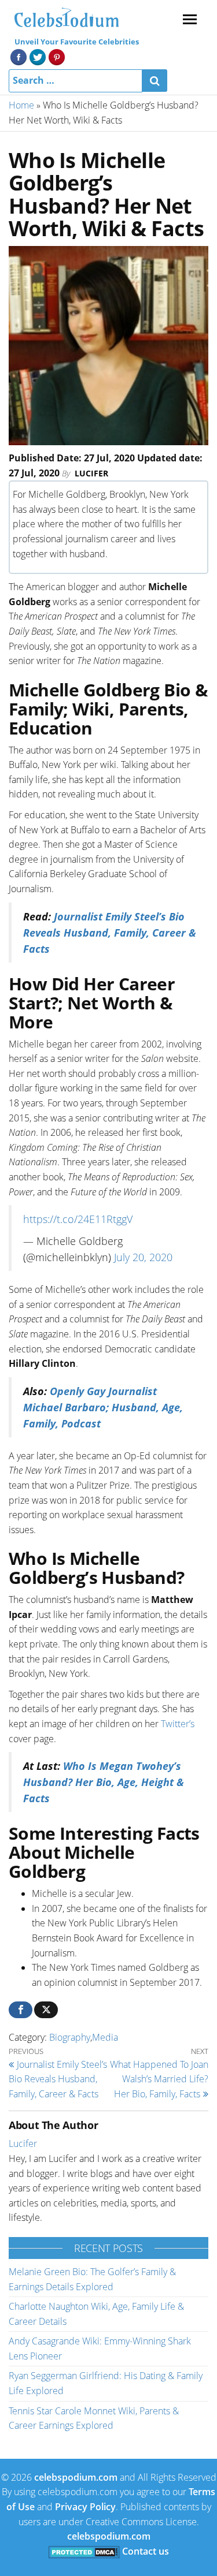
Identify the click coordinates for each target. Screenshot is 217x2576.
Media (105, 2037)
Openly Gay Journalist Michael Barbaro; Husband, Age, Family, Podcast (103, 1407)
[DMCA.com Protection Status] (84, 2551)
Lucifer (91, 473)
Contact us (146, 2551)
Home (21, 105)
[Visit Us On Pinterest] (56, 56)
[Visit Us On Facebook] (18, 56)
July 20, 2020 (143, 1257)
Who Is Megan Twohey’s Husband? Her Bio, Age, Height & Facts (104, 1782)
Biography (70, 2037)
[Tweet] (46, 2010)
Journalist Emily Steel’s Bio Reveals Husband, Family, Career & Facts (110, 933)
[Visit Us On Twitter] (37, 56)
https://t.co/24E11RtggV (78, 1219)
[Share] (21, 2010)
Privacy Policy (85, 2507)
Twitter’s (178, 1724)
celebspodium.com (76, 2477)
